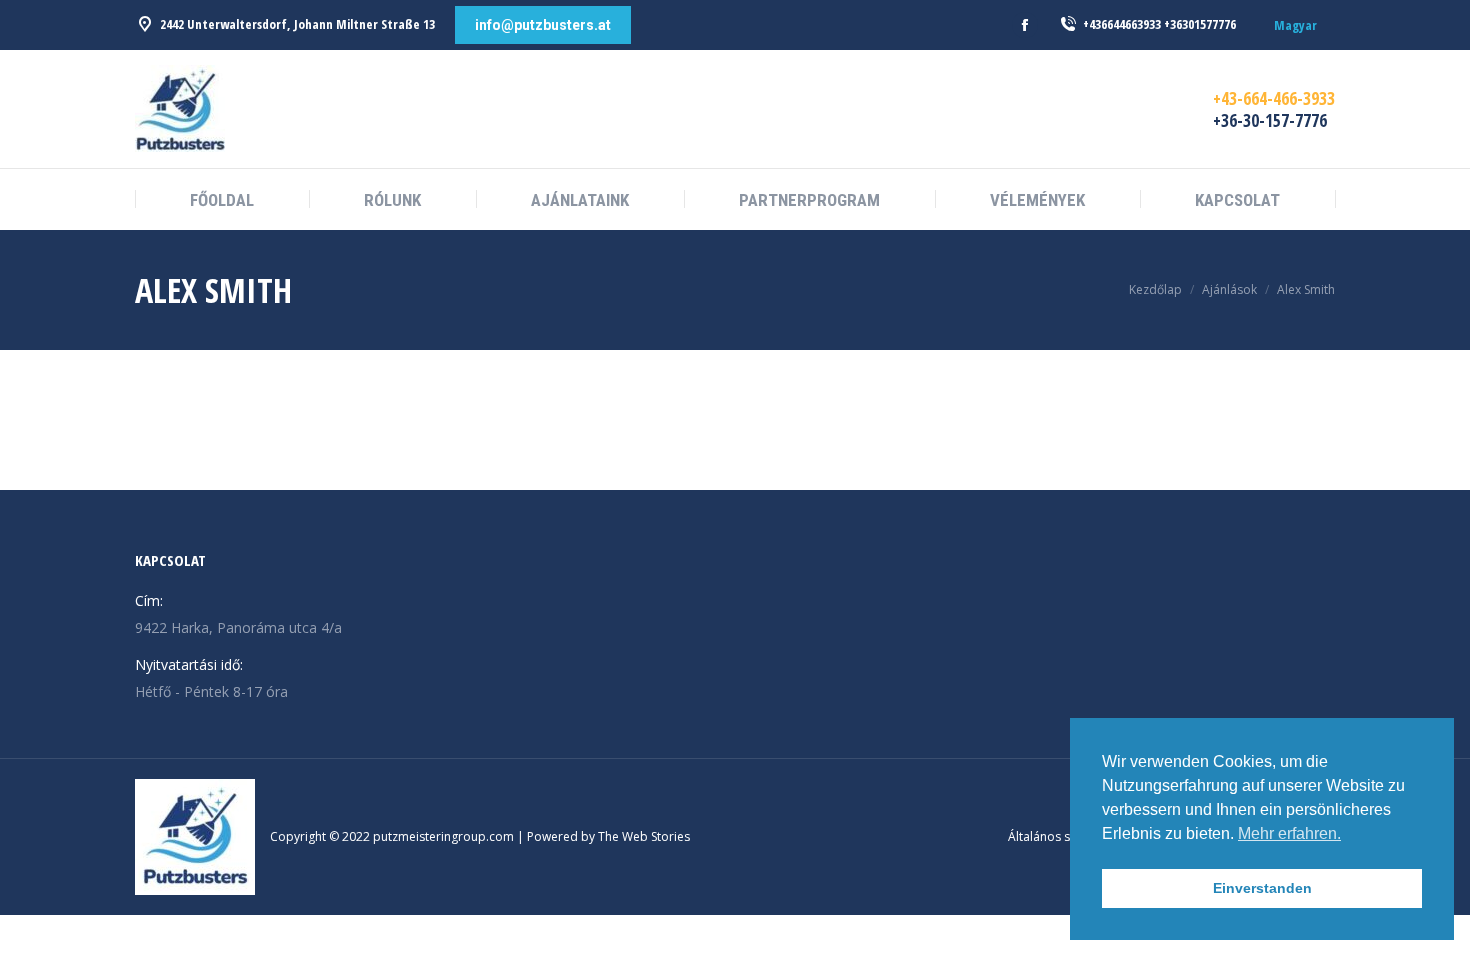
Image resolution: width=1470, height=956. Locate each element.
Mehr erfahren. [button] (1289, 833)
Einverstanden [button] (1262, 888)
